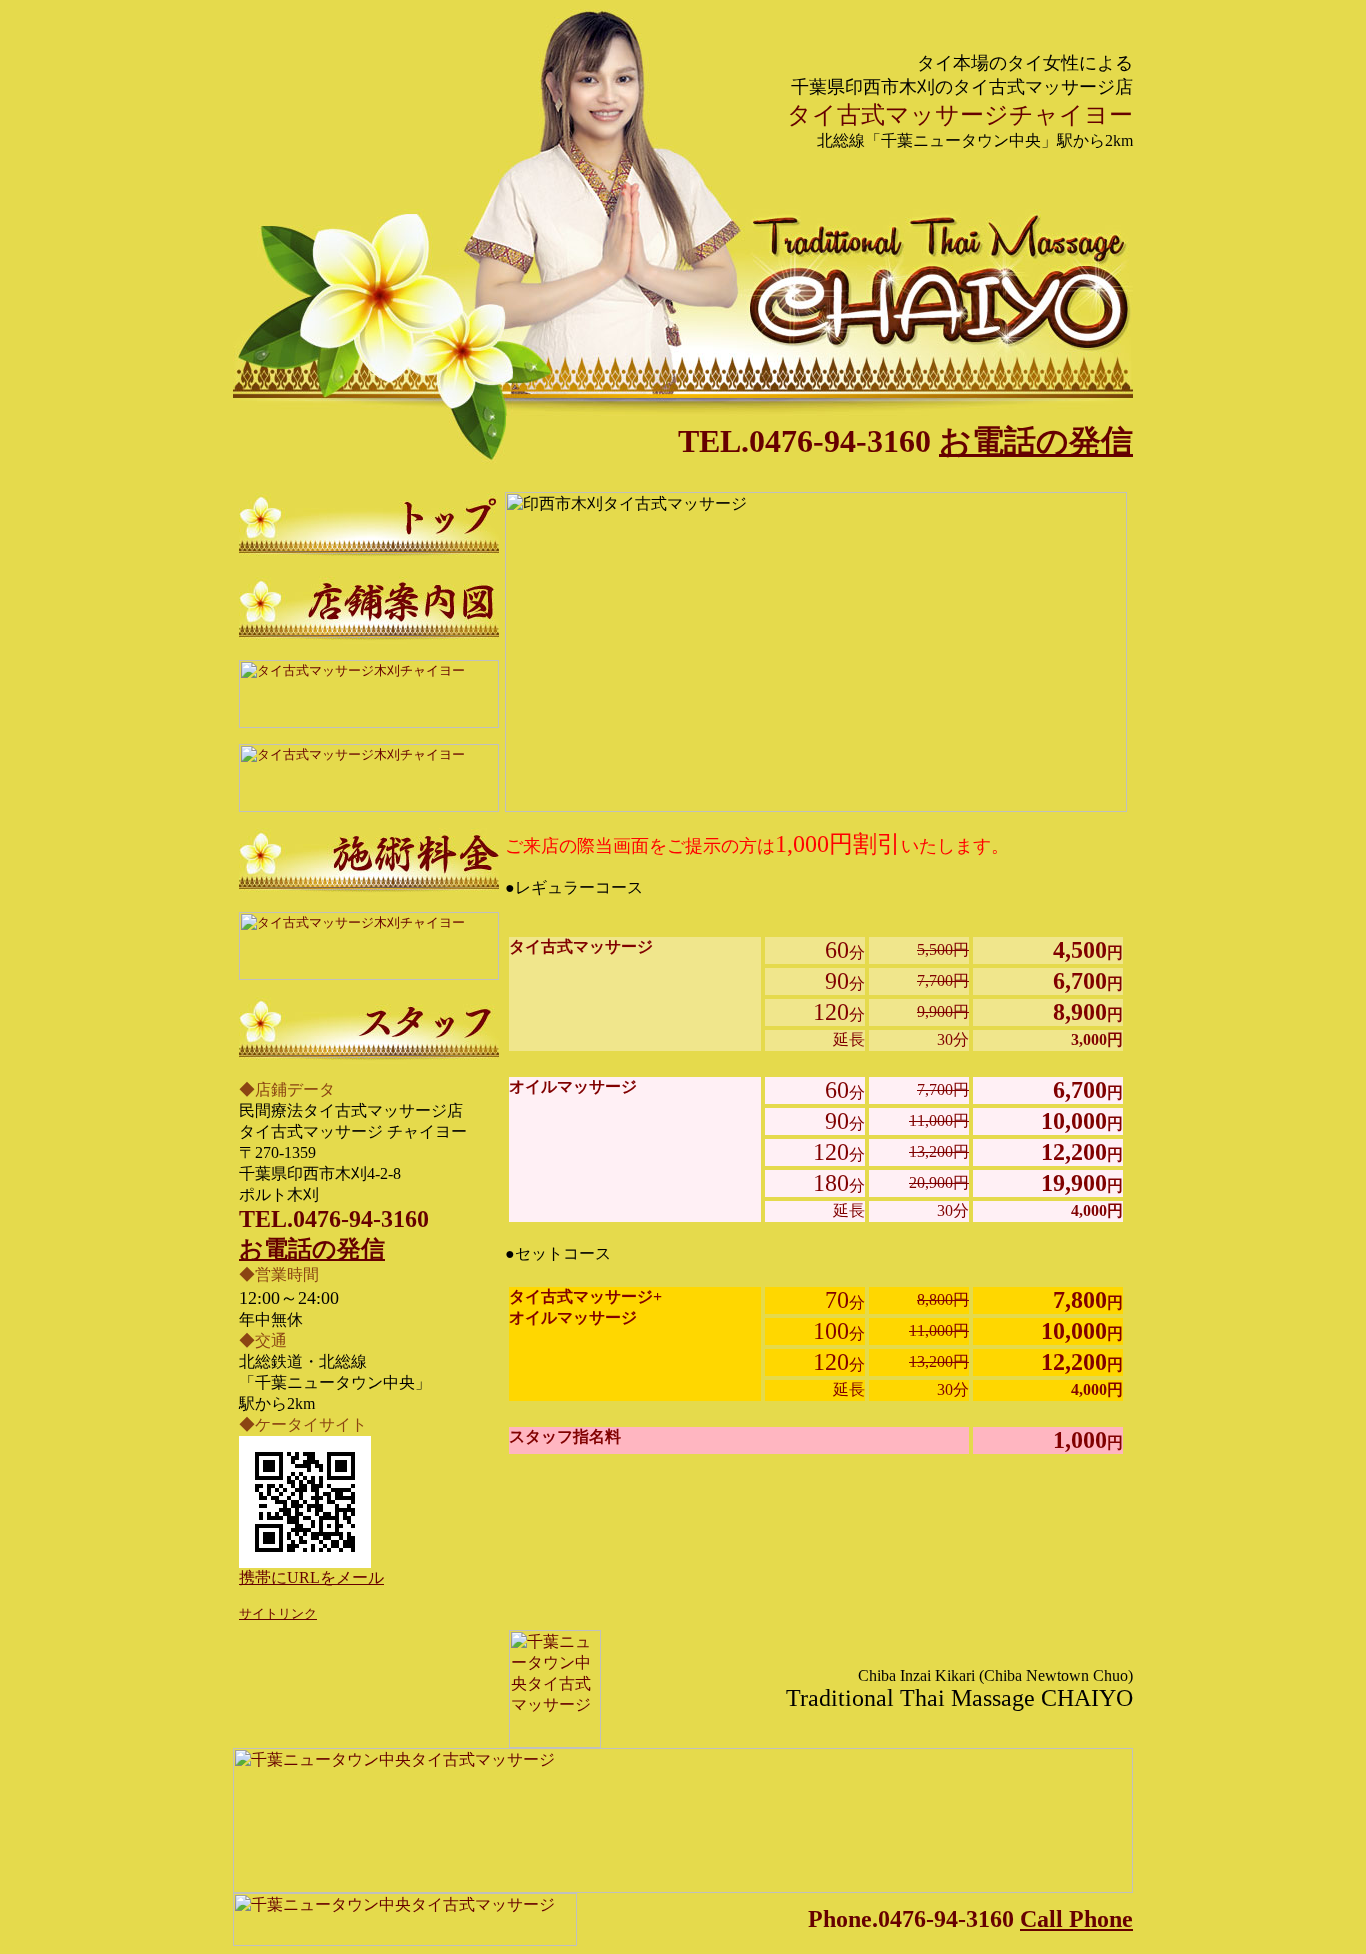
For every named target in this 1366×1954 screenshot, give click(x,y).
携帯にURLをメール (311, 1577)
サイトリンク (278, 1613)
